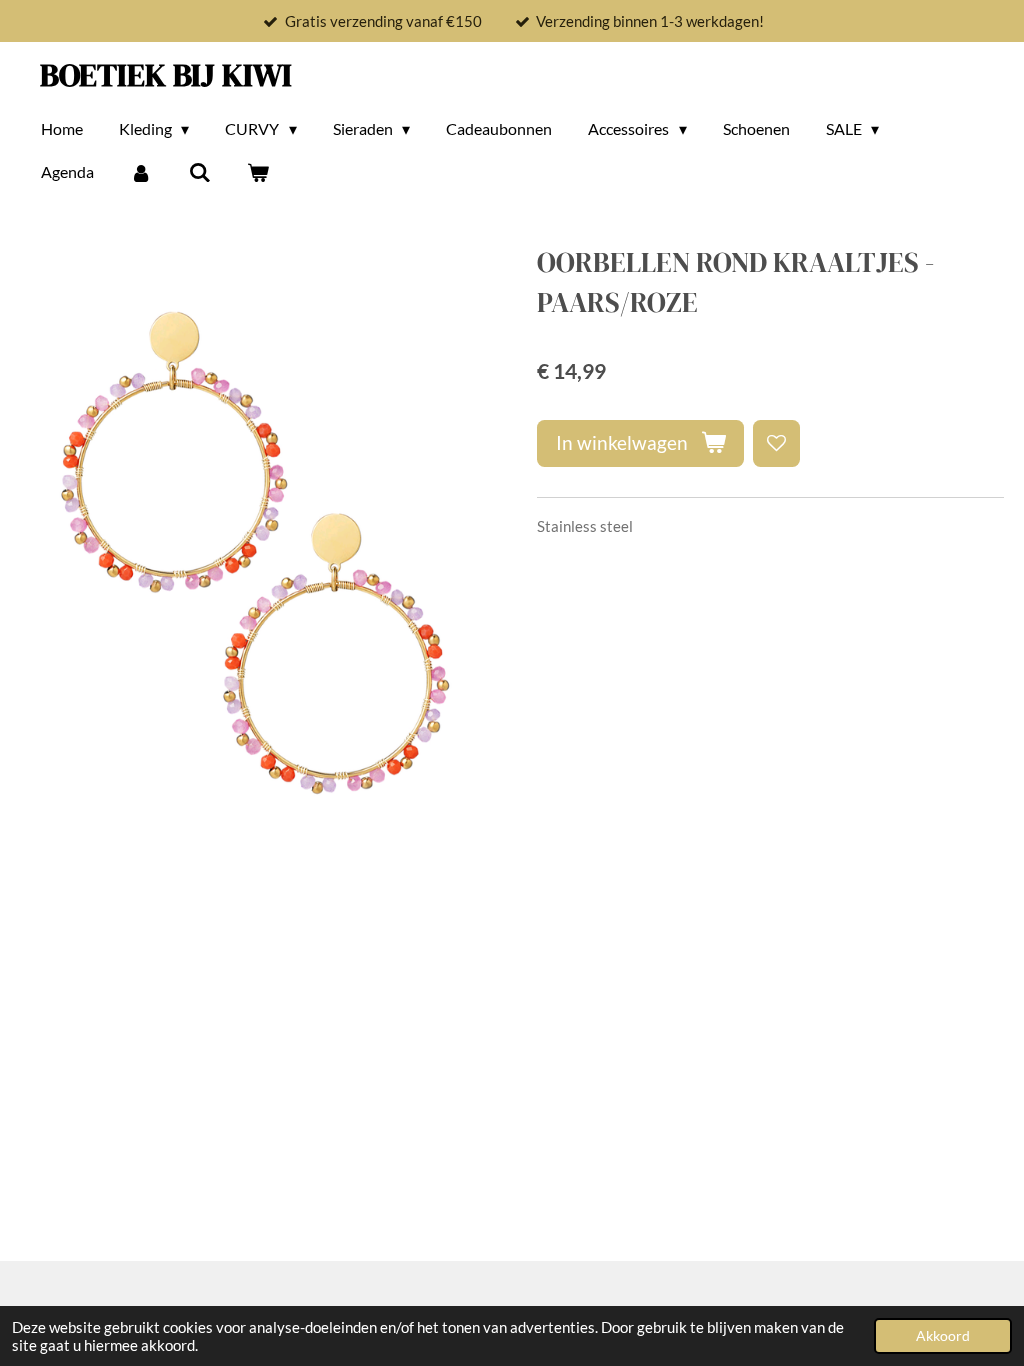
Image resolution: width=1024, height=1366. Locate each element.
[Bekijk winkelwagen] (258, 172)
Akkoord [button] (943, 1336)
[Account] (141, 172)
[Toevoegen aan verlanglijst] (776, 443)
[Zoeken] (199, 172)
